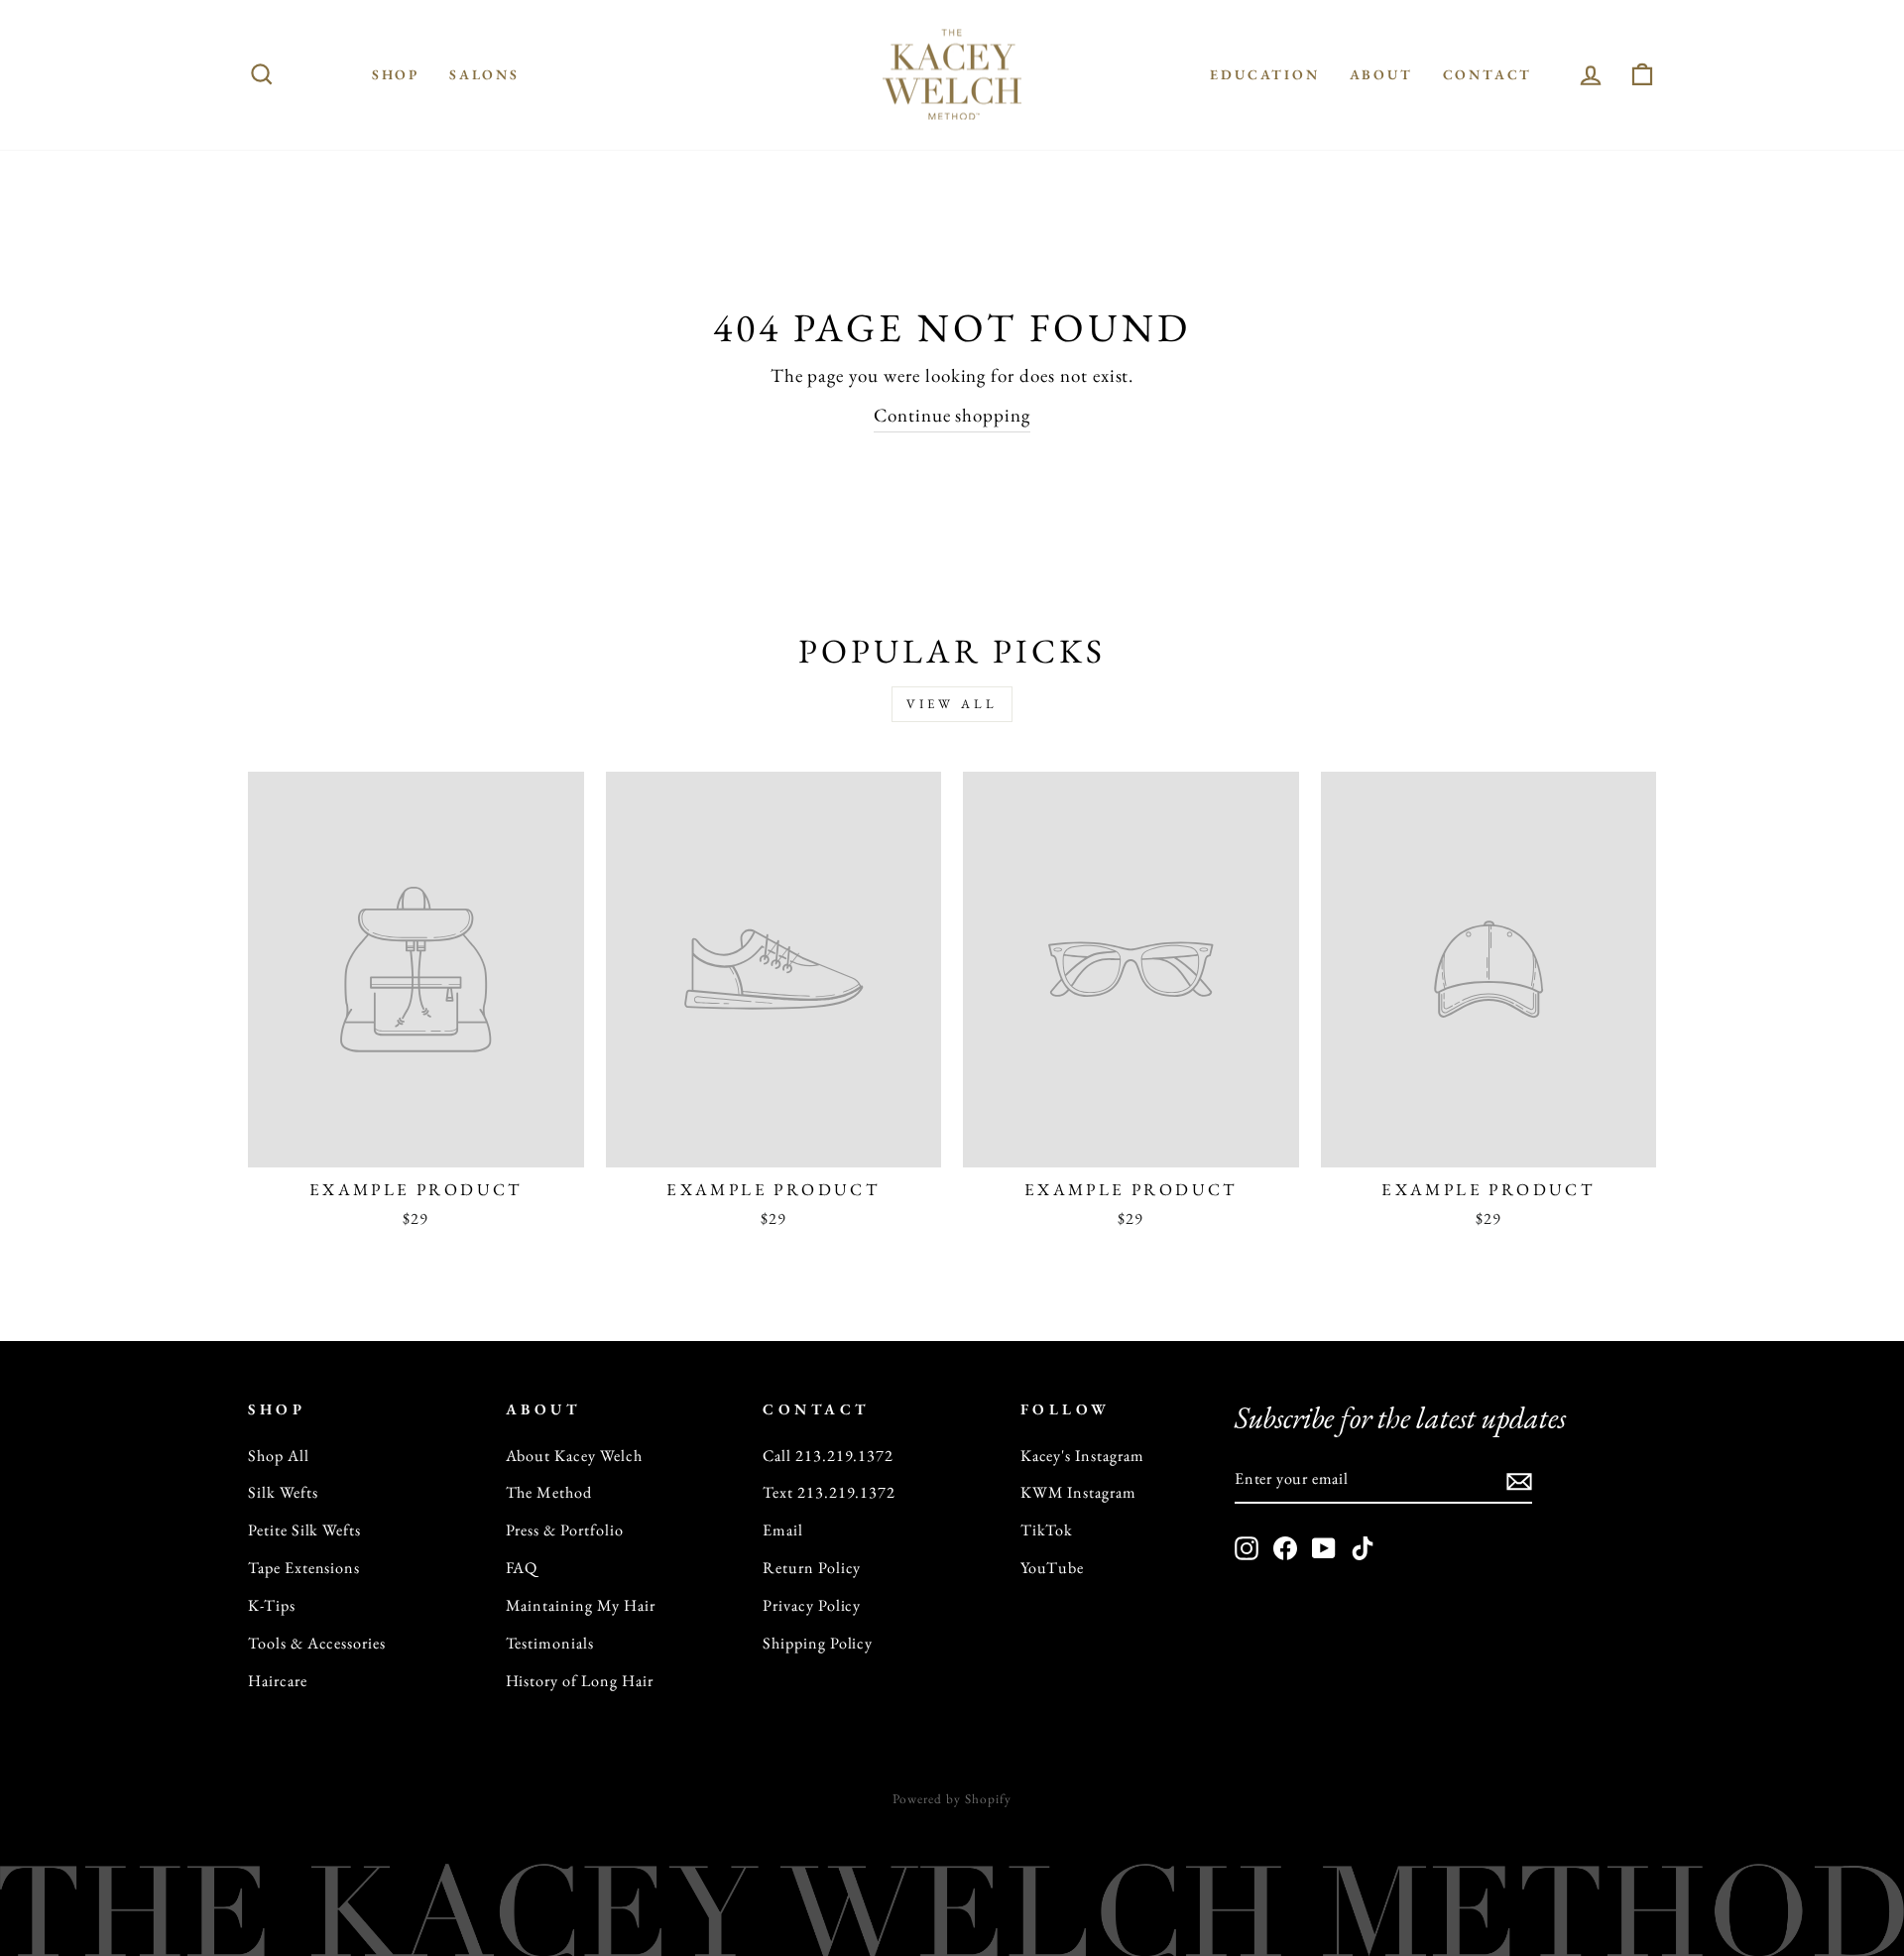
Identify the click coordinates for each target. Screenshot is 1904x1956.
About (1381, 74)
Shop (396, 74)
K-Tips (272, 1605)
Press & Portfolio (565, 1530)
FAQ (522, 1568)
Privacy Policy (812, 1605)
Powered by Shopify (952, 1799)
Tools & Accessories (317, 1643)
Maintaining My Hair (581, 1605)
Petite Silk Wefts (304, 1530)
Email (783, 1530)
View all (952, 704)
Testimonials (550, 1643)
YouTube (1053, 1568)
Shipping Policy (818, 1643)
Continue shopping (952, 415)
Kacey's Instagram (1082, 1456)
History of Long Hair (580, 1681)
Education (1264, 74)
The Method (549, 1492)
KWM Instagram (1078, 1492)
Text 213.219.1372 (829, 1492)
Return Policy (812, 1568)
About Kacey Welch (574, 1456)
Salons (484, 74)
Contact (1488, 74)
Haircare (278, 1681)
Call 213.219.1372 (828, 1456)
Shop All (279, 1456)
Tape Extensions (304, 1568)
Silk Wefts (283, 1492)
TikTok (1047, 1530)
